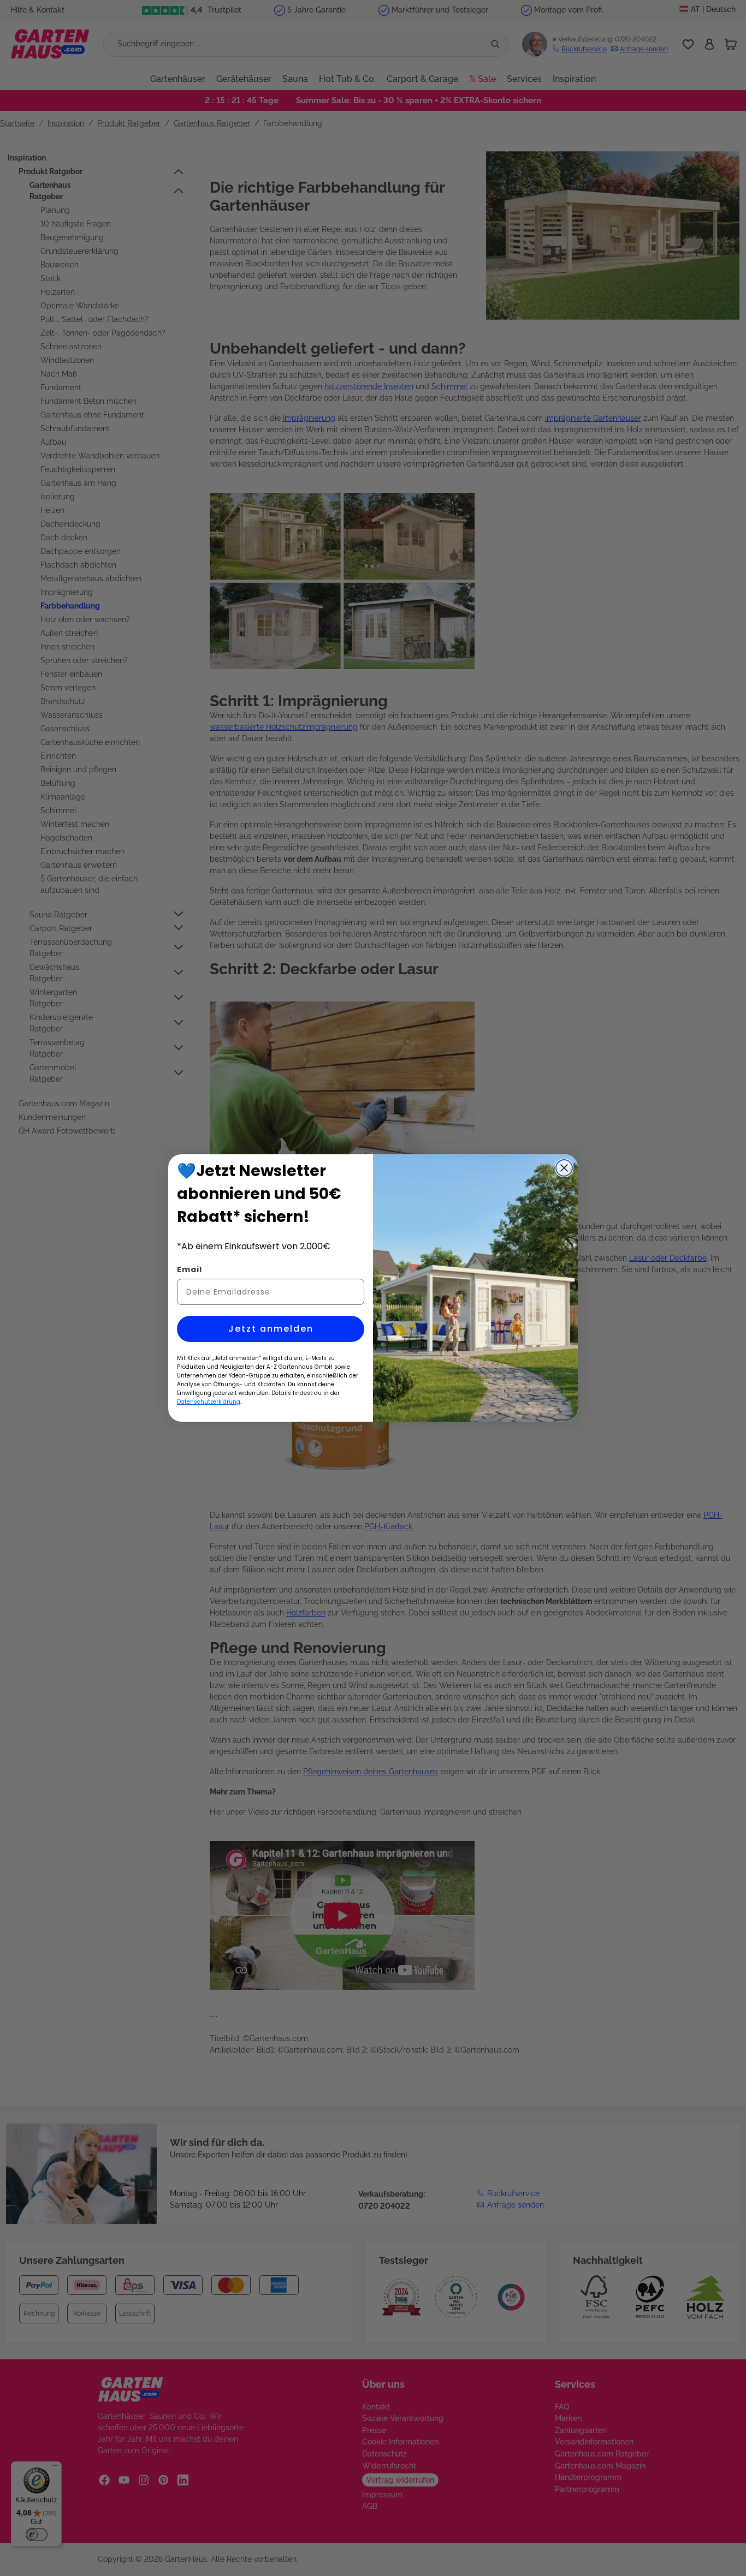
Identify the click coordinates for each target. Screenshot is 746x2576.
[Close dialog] (564, 1168)
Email (190, 1269)
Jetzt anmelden (271, 1329)
